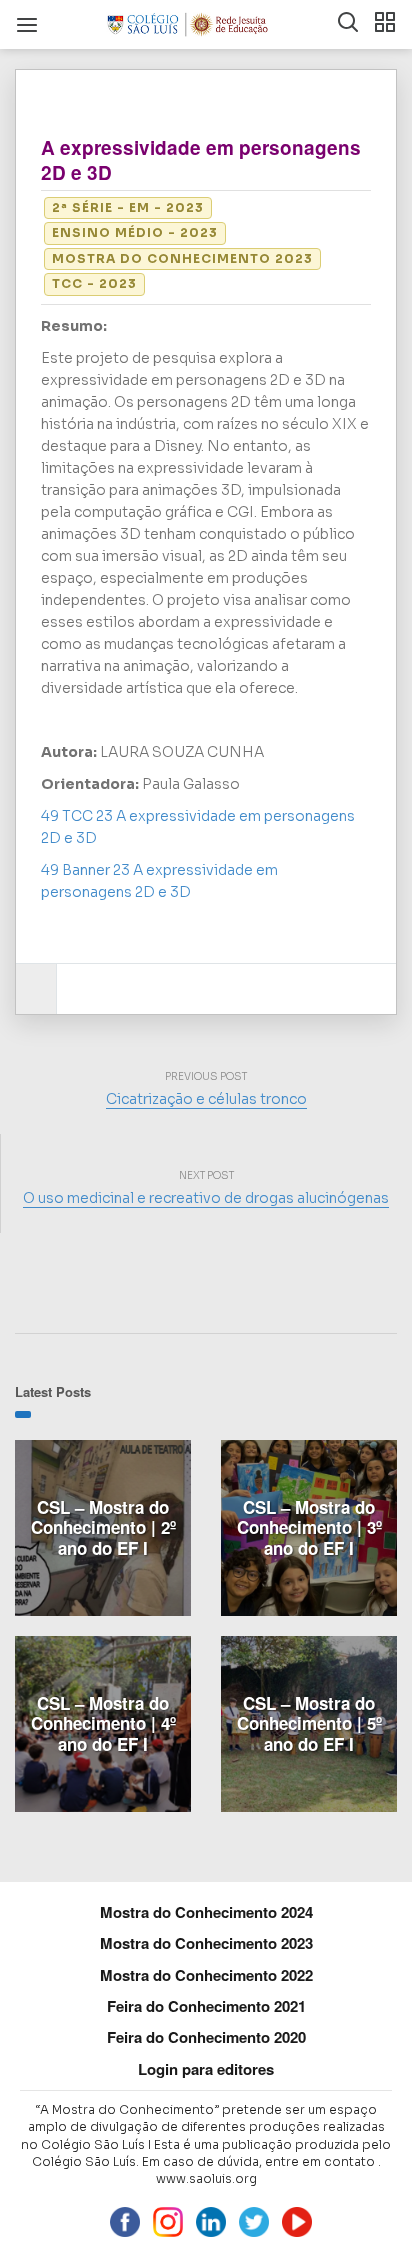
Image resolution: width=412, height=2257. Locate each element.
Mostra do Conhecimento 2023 (182, 258)
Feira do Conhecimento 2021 (206, 2006)
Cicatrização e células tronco (206, 1099)
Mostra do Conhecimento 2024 (206, 1912)
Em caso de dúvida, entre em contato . (261, 2161)
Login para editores (206, 2069)
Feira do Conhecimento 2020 (206, 2037)
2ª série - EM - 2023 (128, 207)
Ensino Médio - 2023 (135, 232)
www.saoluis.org (206, 2178)
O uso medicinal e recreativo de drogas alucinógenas (206, 1198)
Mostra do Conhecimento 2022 (206, 1975)
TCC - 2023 (94, 283)
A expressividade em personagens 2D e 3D (201, 160)
